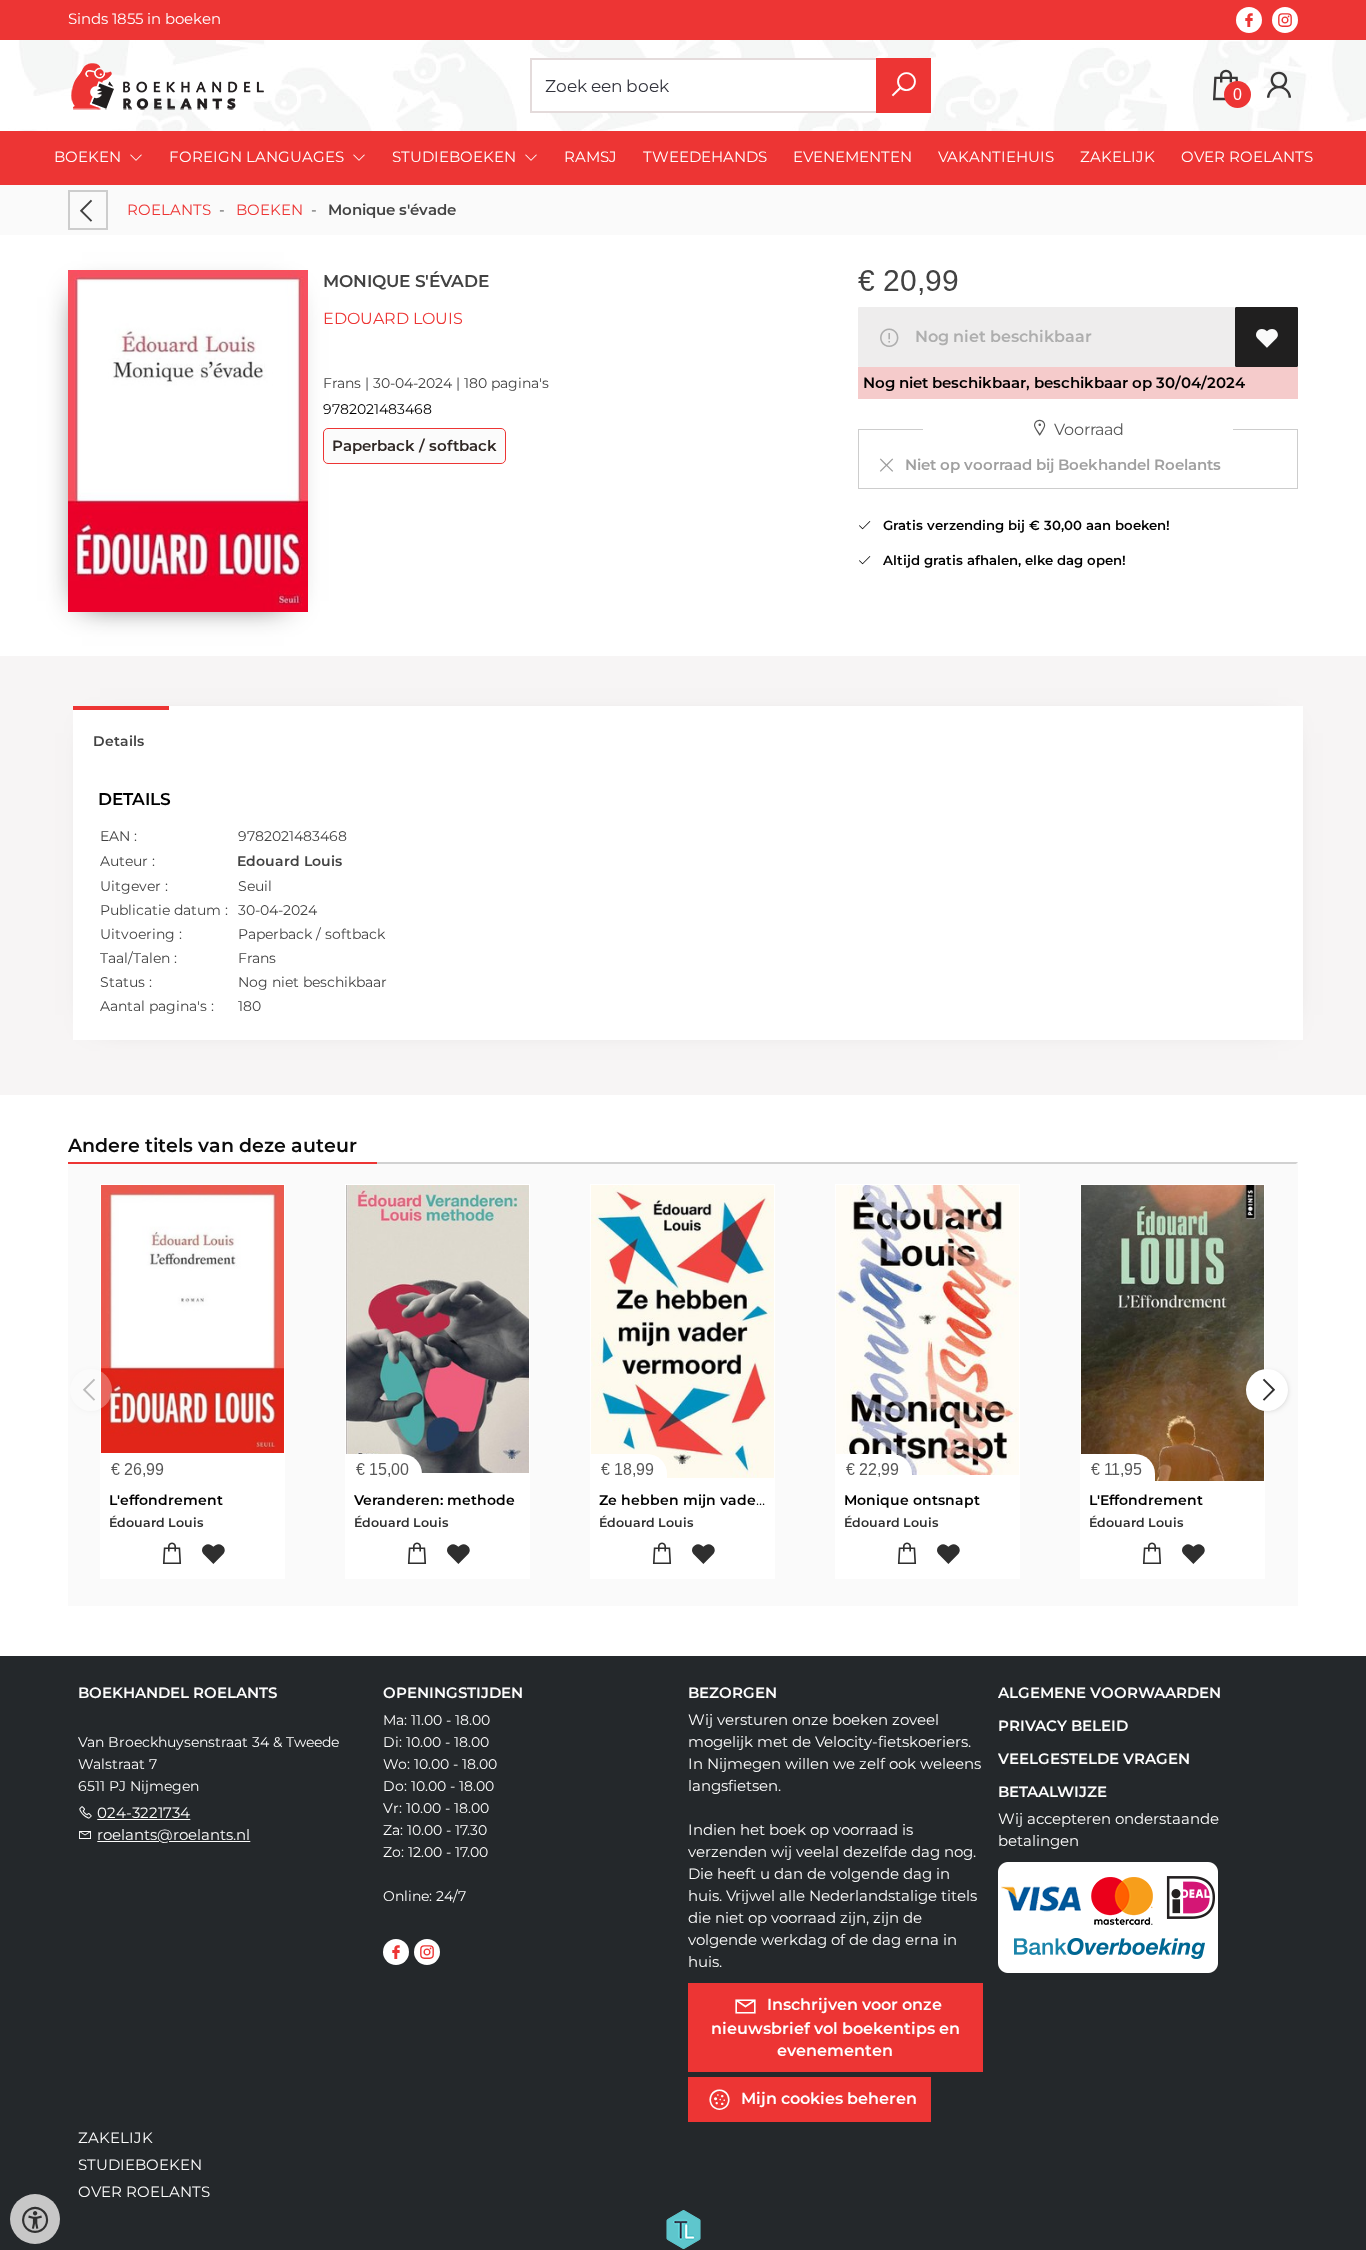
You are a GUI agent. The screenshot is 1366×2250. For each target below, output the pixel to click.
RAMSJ (590, 156)
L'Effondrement (1146, 1500)
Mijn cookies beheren (827, 2097)
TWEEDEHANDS (705, 156)
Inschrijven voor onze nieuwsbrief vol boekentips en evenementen (835, 2026)
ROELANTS (169, 209)
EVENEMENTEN (852, 156)
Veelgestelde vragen (1094, 1758)
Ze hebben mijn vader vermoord (718, 1500)
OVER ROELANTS (1247, 156)
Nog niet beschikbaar (999, 336)
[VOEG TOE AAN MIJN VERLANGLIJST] (1266, 337)
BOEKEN (269, 209)
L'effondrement (166, 1500)
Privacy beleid (1063, 1725)
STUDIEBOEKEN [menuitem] (456, 156)
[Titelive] (683, 2227)
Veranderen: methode (434, 1500)
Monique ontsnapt (912, 1500)
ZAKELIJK (1117, 156)
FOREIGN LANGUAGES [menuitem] (258, 156)
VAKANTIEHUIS (996, 156)
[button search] (903, 85)
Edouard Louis (393, 318)
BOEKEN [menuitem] (89, 156)
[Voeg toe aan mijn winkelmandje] (172, 1554)
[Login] (1279, 85)
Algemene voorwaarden (1109, 1692)
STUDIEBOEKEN (140, 2164)
